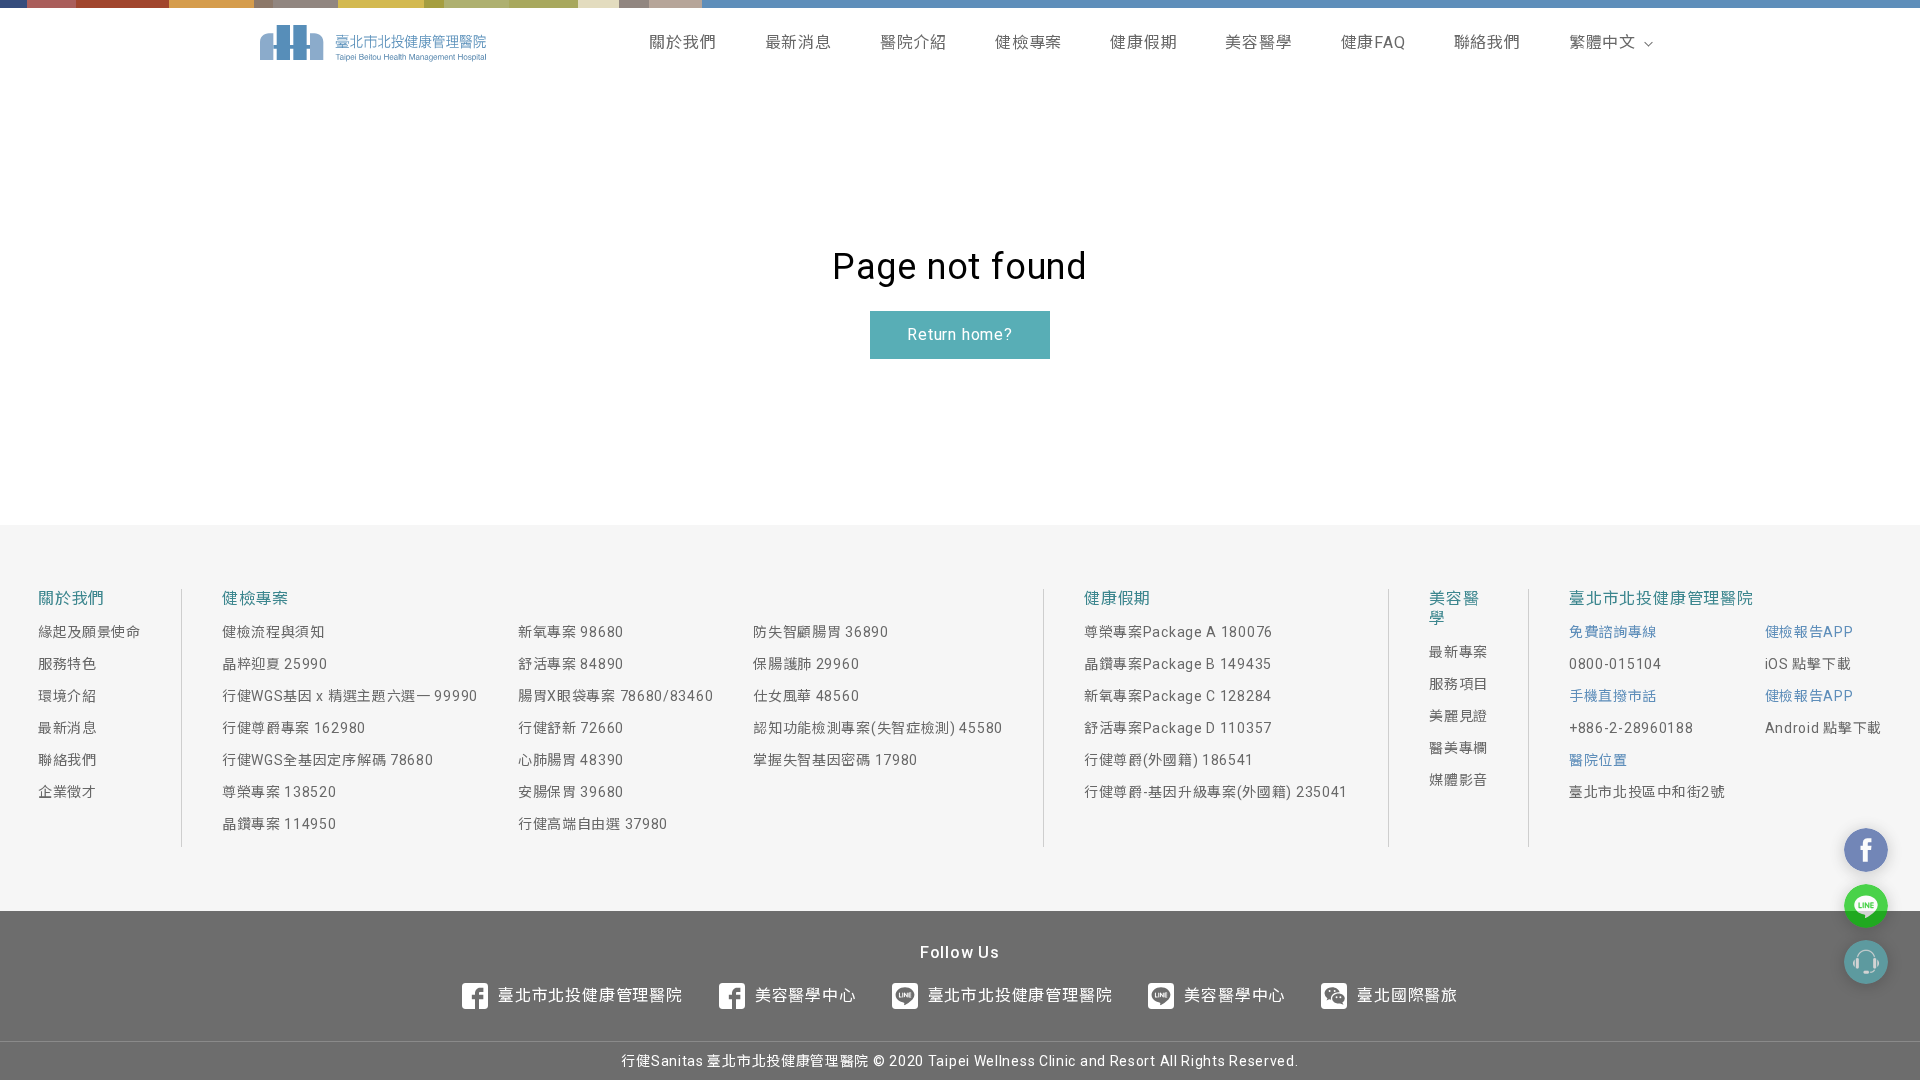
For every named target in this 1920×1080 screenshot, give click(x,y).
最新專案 (1458, 652)
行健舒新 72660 (571, 728)
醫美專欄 (1458, 748)
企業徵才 (67, 792)
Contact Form (1866, 962)
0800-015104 (1615, 664)
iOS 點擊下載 (1808, 664)
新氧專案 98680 (571, 632)
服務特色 (67, 664)
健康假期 (1143, 42)
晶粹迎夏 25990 (275, 664)
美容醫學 (1258, 42)
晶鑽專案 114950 (279, 824)
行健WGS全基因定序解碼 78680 (328, 760)
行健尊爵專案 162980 (294, 728)
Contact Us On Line (1866, 906)
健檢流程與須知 (273, 632)
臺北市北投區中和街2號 (1647, 792)
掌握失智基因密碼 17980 (835, 760)
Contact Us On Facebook (1866, 850)
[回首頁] (373, 43)
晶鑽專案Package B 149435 (1178, 664)
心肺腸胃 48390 (571, 760)
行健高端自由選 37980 (593, 824)
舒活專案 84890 (571, 664)
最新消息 (798, 42)
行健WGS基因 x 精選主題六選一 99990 (350, 696)
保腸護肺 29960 (806, 664)
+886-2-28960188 (1631, 728)
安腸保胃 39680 (571, 792)
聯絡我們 (1487, 42)
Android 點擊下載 (1823, 728)
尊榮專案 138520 (279, 792)
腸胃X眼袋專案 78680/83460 (615, 696)
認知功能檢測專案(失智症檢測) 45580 (878, 728)
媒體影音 (1458, 780)
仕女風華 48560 (806, 696)
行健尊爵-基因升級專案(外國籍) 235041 (1216, 792)
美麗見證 (1458, 716)
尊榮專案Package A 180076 (1178, 632)
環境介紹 (67, 696)
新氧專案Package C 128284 (1178, 696)
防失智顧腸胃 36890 (820, 632)
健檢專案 (1028, 42)
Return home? (960, 334)
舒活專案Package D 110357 (1178, 728)
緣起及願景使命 (89, 632)
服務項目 (1458, 684)
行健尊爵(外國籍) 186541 (1169, 760)
